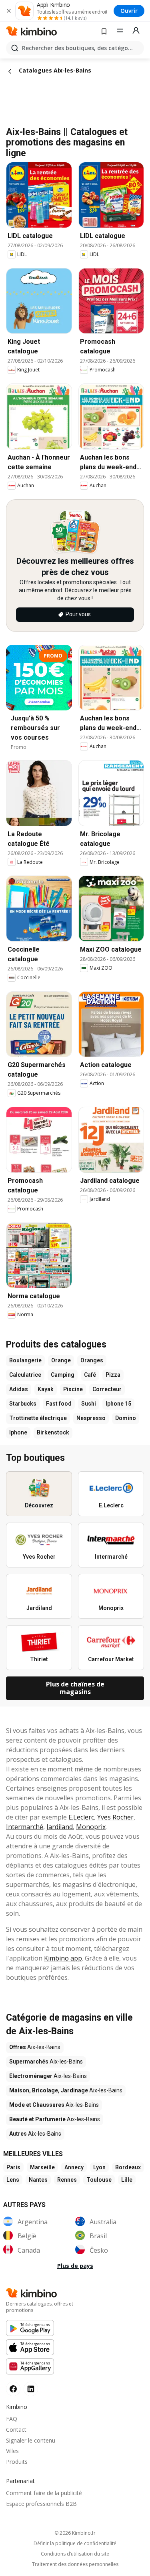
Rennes (67, 2180)
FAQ (12, 2419)
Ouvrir (129, 11)
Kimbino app (63, 1958)
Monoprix (91, 1827)
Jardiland (60, 1827)
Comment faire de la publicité (44, 2493)
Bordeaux (128, 2167)
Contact (16, 2430)
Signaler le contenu (31, 2440)
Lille (127, 2180)
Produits (17, 2462)
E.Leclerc (81, 1817)
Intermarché (25, 1827)
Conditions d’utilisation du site (75, 2554)
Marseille (42, 2167)
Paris (13, 2167)
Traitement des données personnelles (75, 2564)
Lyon (99, 2167)
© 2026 (75, 2533)
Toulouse (99, 2180)
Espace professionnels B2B (41, 2504)
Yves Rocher (115, 1817)
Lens (13, 2180)
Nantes (38, 2180)
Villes (12, 2451)
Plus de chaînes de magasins (75, 1688)
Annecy (74, 2167)
